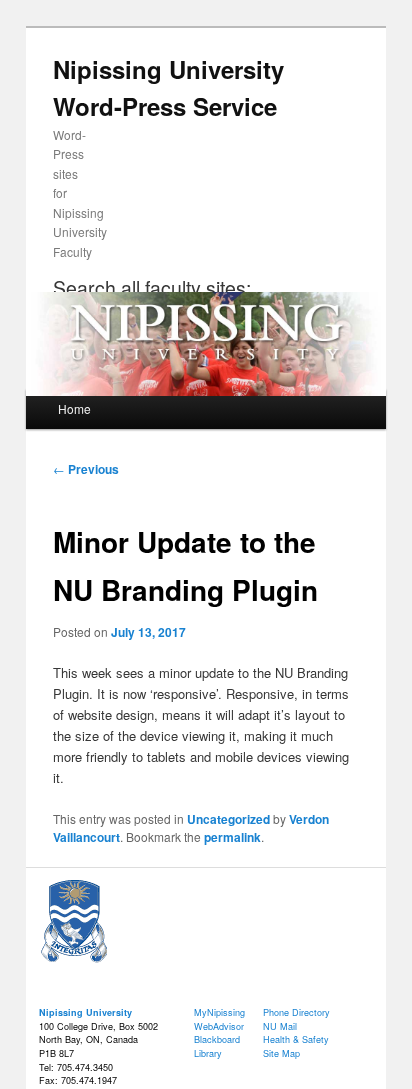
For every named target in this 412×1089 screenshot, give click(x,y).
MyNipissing (219, 1012)
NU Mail (280, 1026)
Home (74, 408)
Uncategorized (228, 819)
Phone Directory (296, 1012)
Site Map (281, 1053)
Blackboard (217, 1039)
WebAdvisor (219, 1026)
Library (208, 1053)
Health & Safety (296, 1039)
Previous (86, 469)
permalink (232, 837)
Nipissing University (85, 1012)
